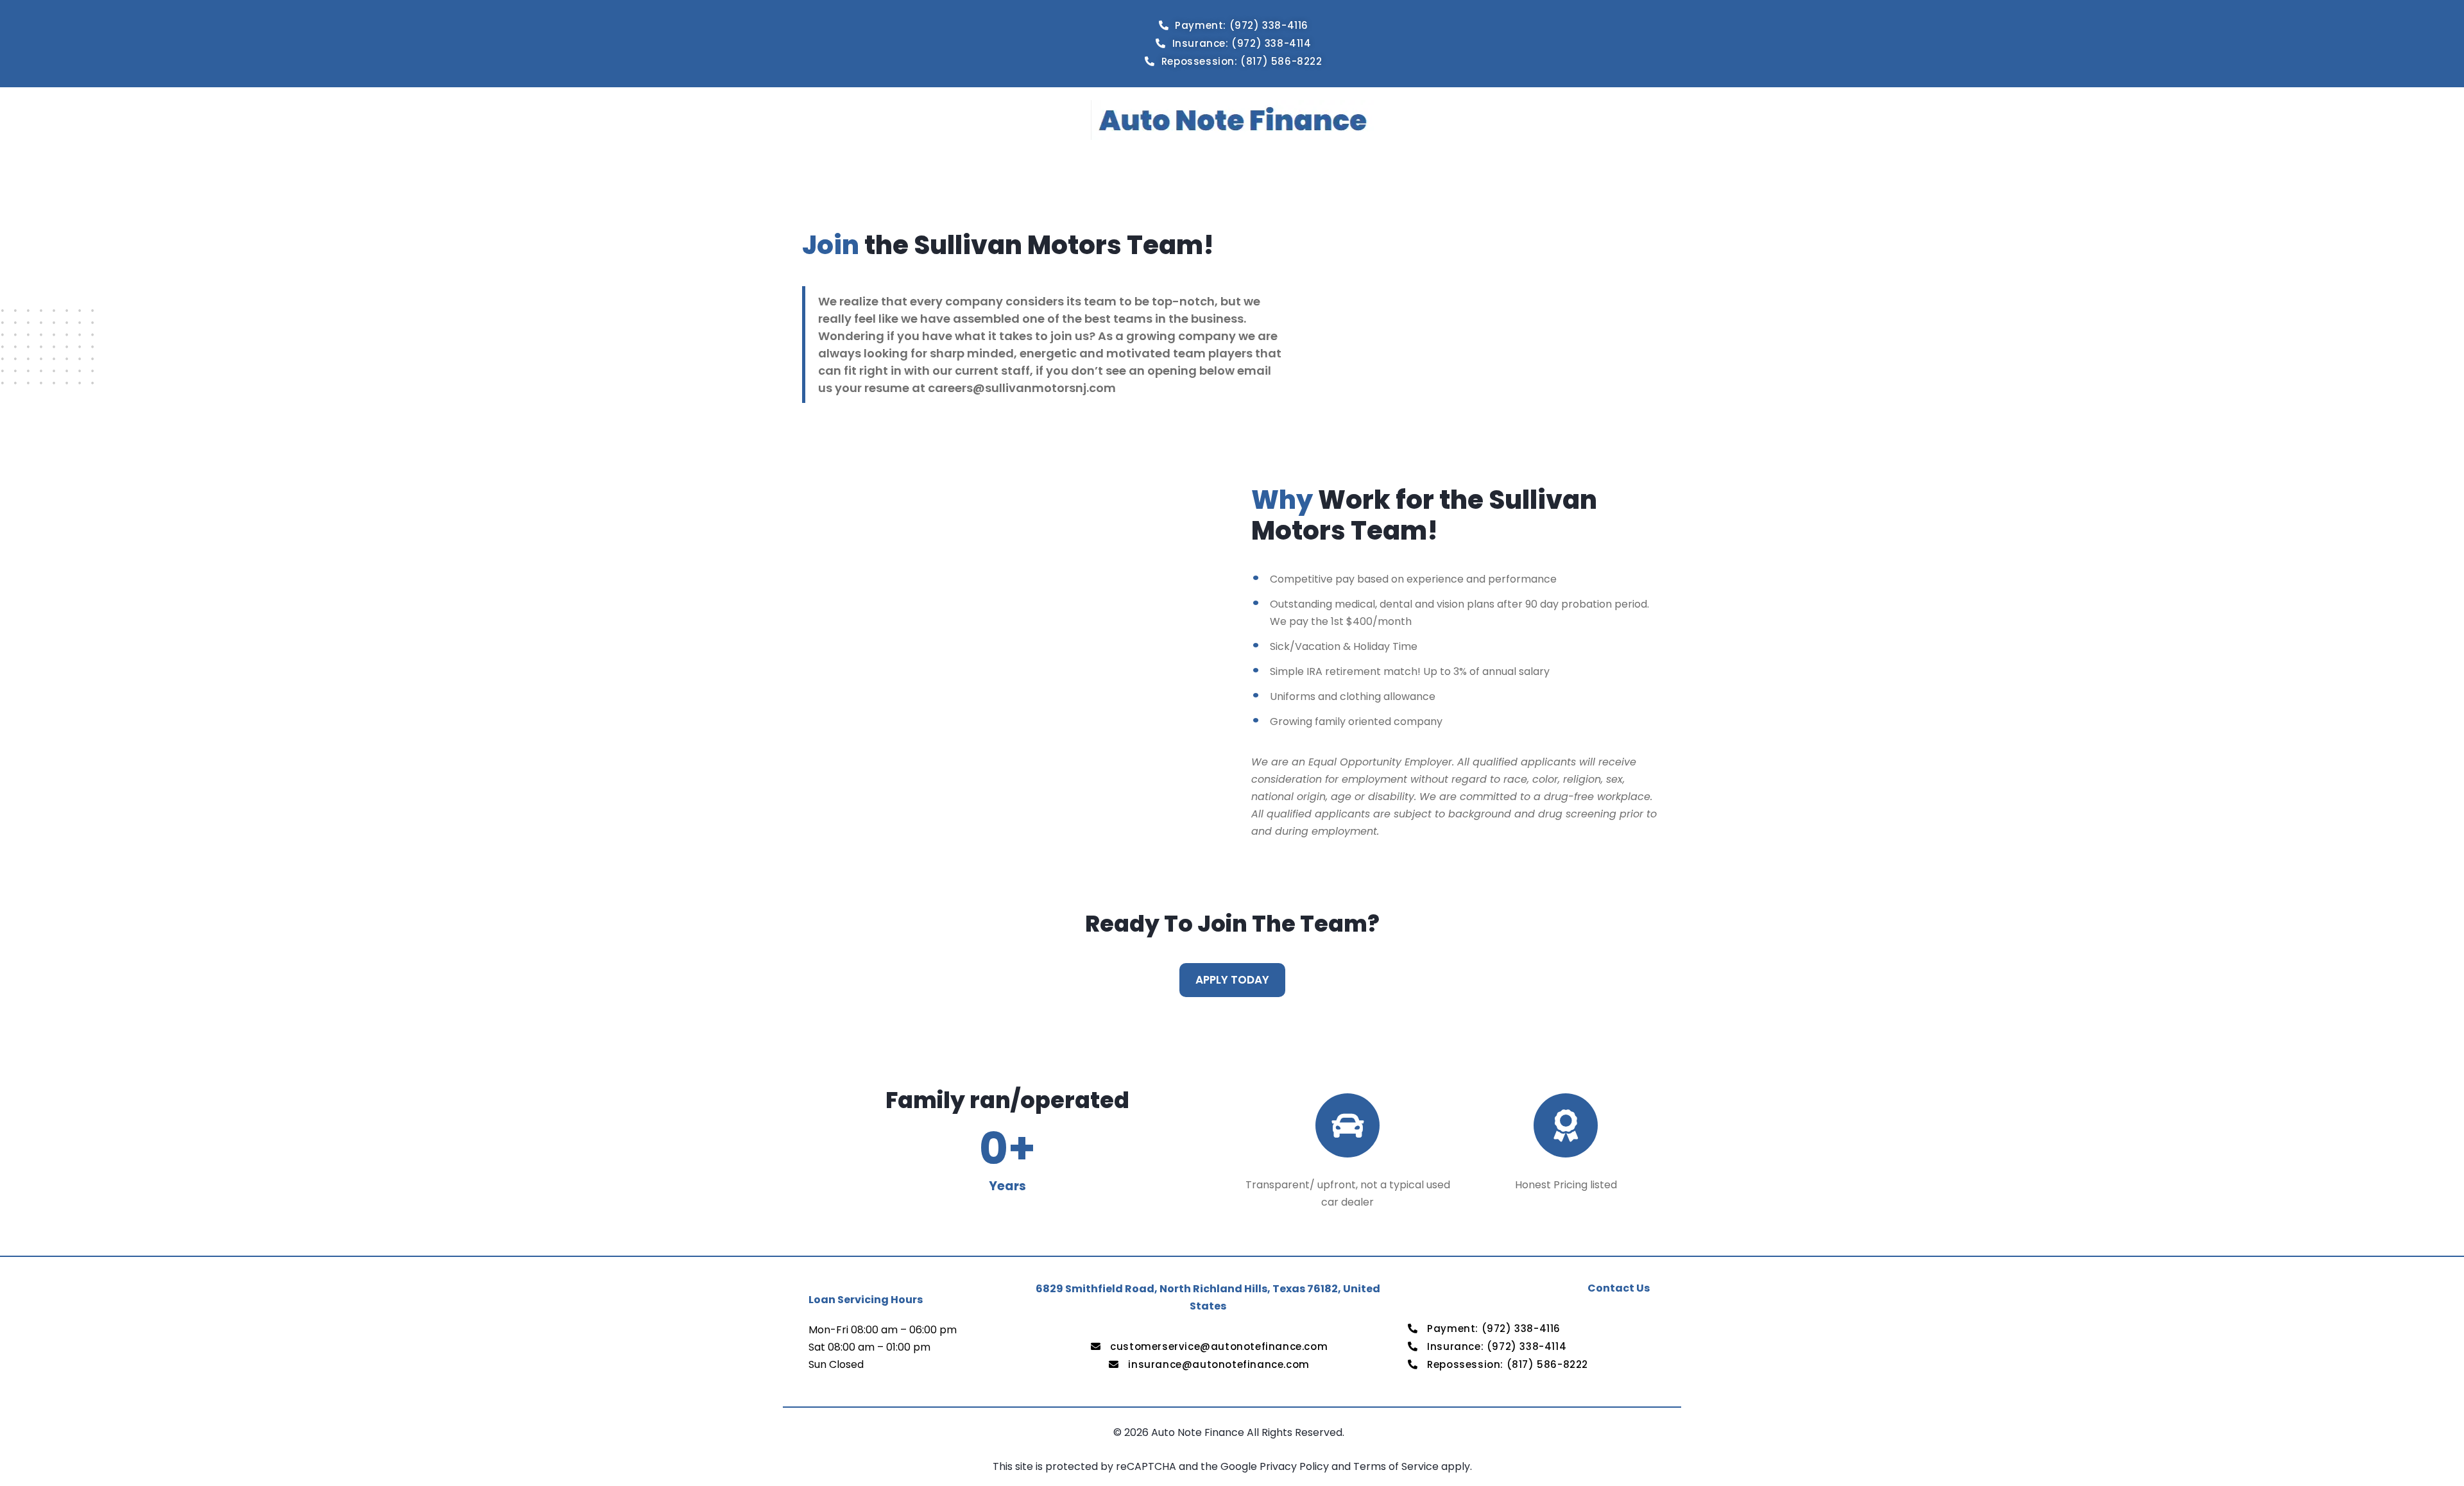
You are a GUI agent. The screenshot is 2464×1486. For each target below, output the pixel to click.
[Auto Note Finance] (1232, 120)
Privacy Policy (1296, 1466)
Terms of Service (1397, 1466)
